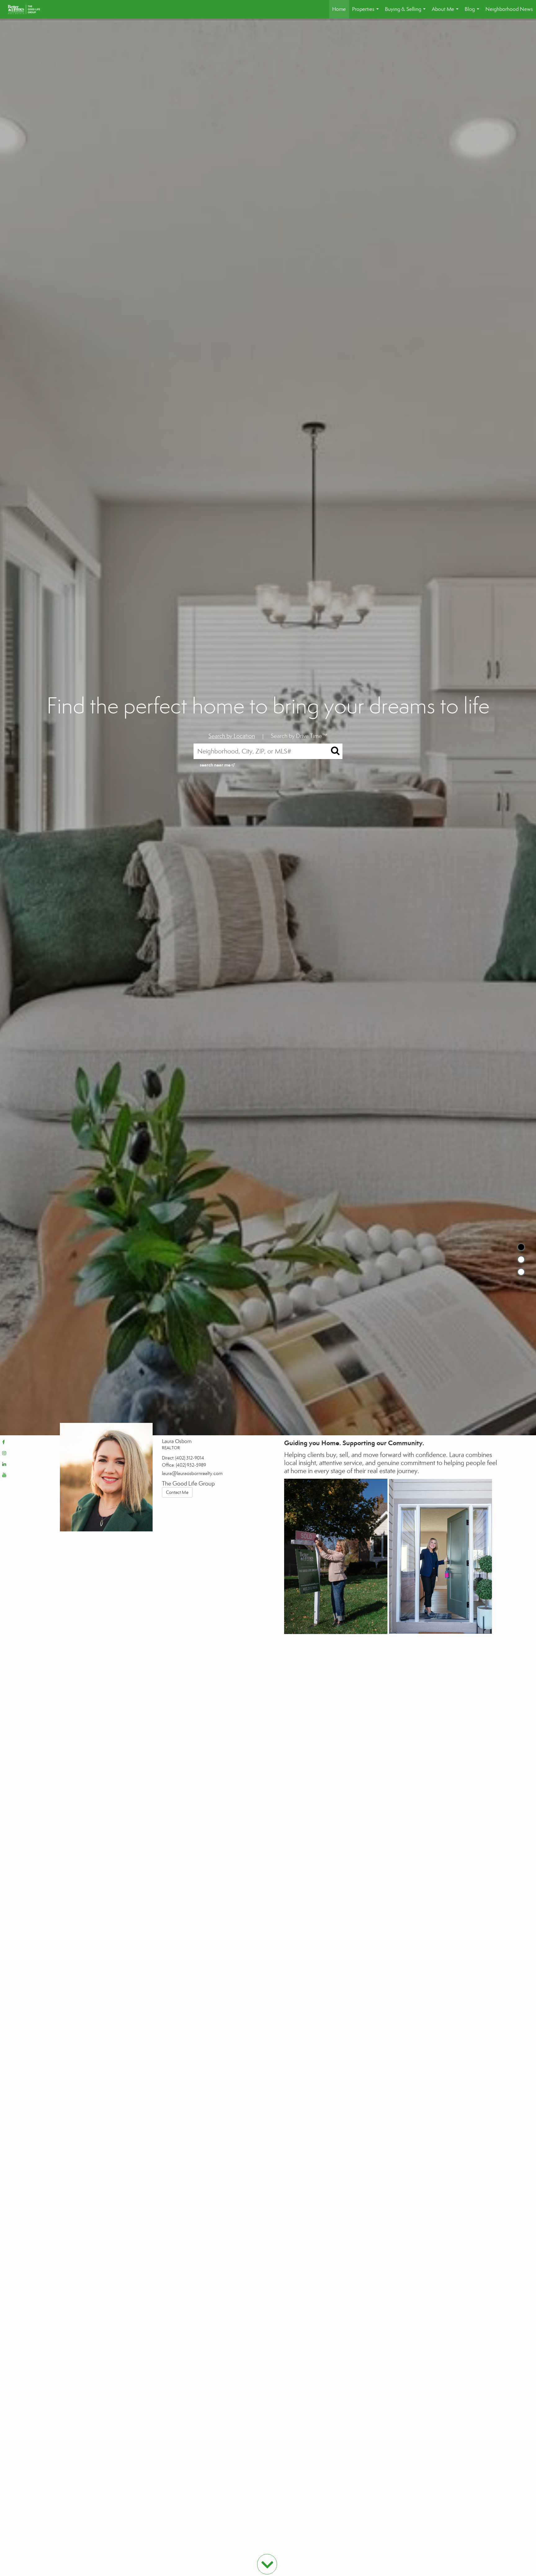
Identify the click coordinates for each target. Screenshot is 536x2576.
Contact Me (177, 1492)
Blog (473, 12)
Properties (367, 12)
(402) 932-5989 (191, 1465)
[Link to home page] (27, 9)
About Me (446, 12)
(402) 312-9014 (190, 1458)
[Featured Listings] (521, 1259)
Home (339, 9)
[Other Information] (521, 1272)
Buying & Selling (406, 12)
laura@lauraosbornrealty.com (192, 1473)
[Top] (521, 1247)
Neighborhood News (509, 9)
